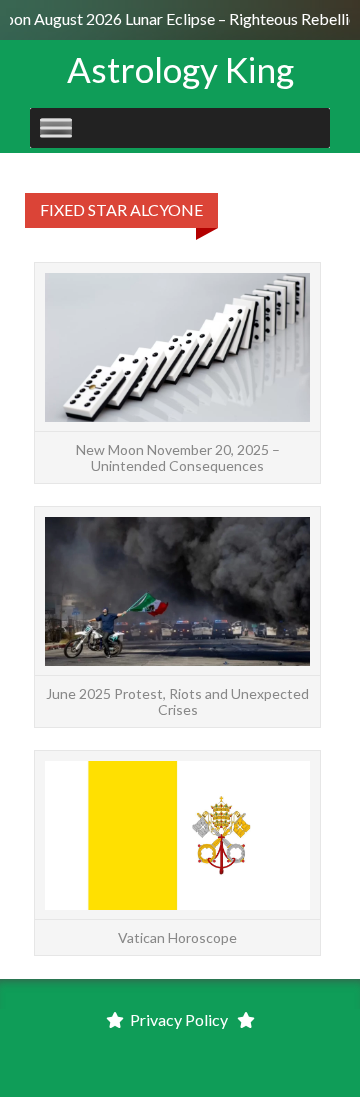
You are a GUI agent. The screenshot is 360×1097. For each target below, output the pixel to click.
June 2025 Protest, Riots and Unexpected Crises (177, 701)
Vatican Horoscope (177, 937)
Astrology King (180, 69)
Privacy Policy (179, 1019)
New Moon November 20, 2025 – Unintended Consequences (178, 457)
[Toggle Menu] (56, 127)
